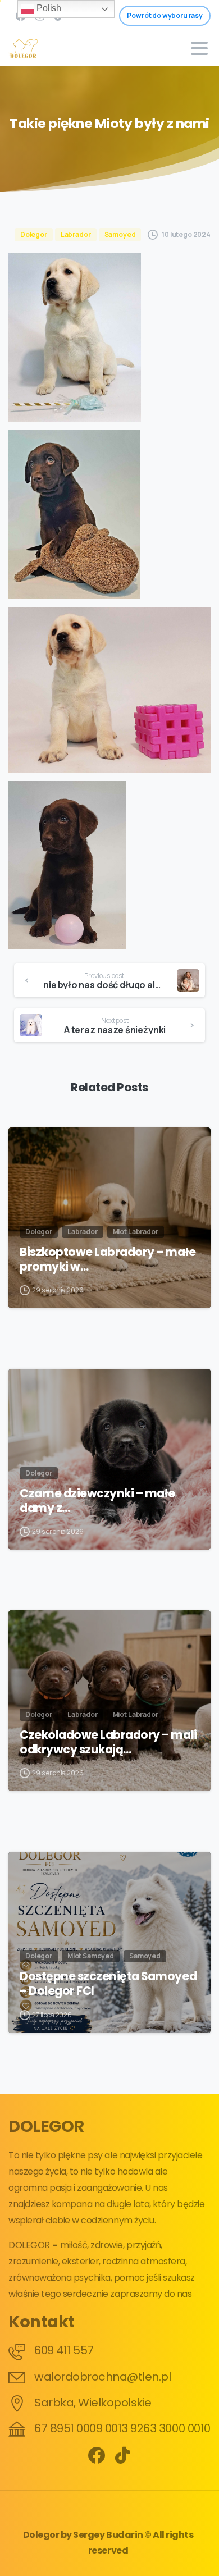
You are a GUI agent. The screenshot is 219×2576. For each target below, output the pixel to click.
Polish (48, 8)
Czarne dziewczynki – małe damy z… (97, 1501)
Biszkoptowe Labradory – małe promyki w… (108, 1259)
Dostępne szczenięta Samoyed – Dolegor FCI (108, 1984)
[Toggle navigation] (199, 48)
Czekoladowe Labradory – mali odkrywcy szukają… (108, 1742)
